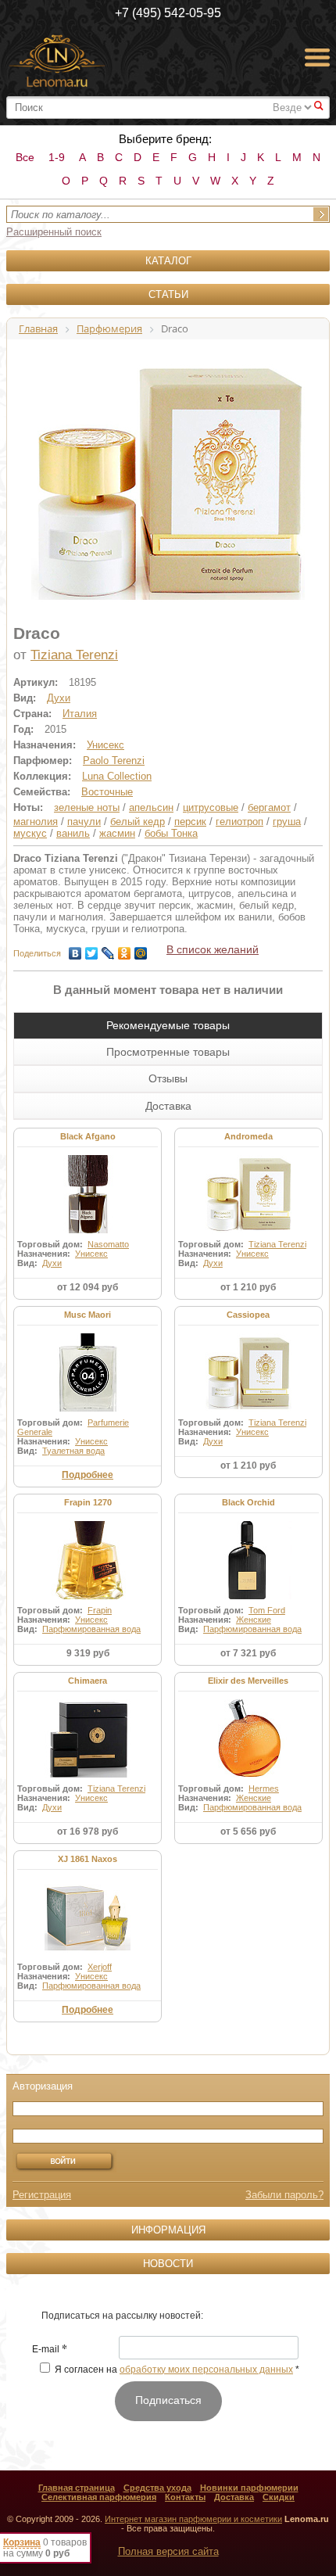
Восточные (107, 792)
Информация (168, 2230)
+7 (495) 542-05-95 (168, 13)
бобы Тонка (171, 833)
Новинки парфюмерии (249, 2488)
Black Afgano (88, 1136)
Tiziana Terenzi (74, 655)
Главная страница (77, 2488)
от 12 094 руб (88, 1287)
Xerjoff (100, 1967)
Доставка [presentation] (168, 1106)
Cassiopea (248, 1315)
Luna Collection (117, 776)
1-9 (57, 157)
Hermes (264, 1788)
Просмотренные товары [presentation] (168, 1052)
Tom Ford (267, 1610)
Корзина (22, 2542)
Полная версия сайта (168, 2551)
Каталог (168, 261)
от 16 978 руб (88, 1832)
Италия (80, 714)
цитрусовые (211, 807)
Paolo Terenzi (114, 761)
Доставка (234, 2497)
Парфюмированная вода (91, 1629)
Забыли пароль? (284, 2195)
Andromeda (248, 1136)
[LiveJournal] (108, 949)
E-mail (50, 2350)
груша (287, 822)
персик (190, 822)
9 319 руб (88, 1653)
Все (25, 157)
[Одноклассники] (125, 949)
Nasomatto (108, 1244)
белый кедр (138, 822)
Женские (254, 1620)
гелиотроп (239, 822)
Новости (168, 2264)
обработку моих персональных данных (206, 2370)
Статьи (168, 294)
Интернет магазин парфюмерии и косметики (193, 2519)
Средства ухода (157, 2488)
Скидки (279, 2497)
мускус (30, 833)
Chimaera (88, 1681)
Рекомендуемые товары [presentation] (168, 1025)
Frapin (100, 1610)
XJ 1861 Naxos (88, 1859)
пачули (84, 822)
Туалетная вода (73, 1451)
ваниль (73, 833)
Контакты (185, 2497)
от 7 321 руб (248, 1653)
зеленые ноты (87, 807)
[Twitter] (92, 949)
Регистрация (42, 2195)
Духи (59, 698)
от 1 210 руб (248, 1287)
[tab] (168, 1025)
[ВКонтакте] (75, 949)
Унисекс (105, 745)
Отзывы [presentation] (168, 1078)
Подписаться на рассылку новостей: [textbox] (122, 2316)
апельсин (151, 807)
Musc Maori (88, 1315)
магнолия (36, 822)
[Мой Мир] (141, 949)
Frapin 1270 (88, 1502)
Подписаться (168, 2400)
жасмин (117, 833)
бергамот (269, 807)
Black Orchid (248, 1502)
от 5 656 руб (248, 1832)
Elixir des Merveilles (248, 1681)
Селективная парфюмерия (99, 2497)
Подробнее (88, 1475)
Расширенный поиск (54, 232)
